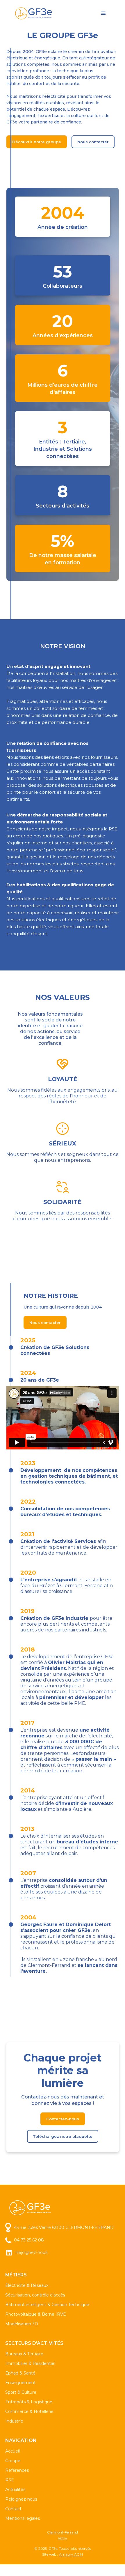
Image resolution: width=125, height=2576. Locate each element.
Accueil (12, 2451)
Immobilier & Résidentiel (30, 2363)
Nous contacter (93, 142)
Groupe (13, 2461)
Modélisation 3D (22, 2324)
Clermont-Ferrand (63, 2532)
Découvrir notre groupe (37, 142)
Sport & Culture (21, 2392)
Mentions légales (23, 2518)
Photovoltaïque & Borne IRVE (36, 2314)
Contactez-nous (63, 2119)
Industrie (14, 2421)
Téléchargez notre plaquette (63, 2136)
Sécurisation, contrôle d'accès (35, 2295)
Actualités (15, 2490)
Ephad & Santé (20, 2373)
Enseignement (20, 2383)
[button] (103, 13)
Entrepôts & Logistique (29, 2402)
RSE (10, 2480)
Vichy (63, 2538)
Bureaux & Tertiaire (24, 2354)
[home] (34, 14)
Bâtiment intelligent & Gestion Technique (47, 2305)
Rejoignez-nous (21, 2499)
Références (17, 2470)
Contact (13, 2509)
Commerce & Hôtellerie (29, 2411)
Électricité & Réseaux (27, 2285)
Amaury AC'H (71, 2554)
